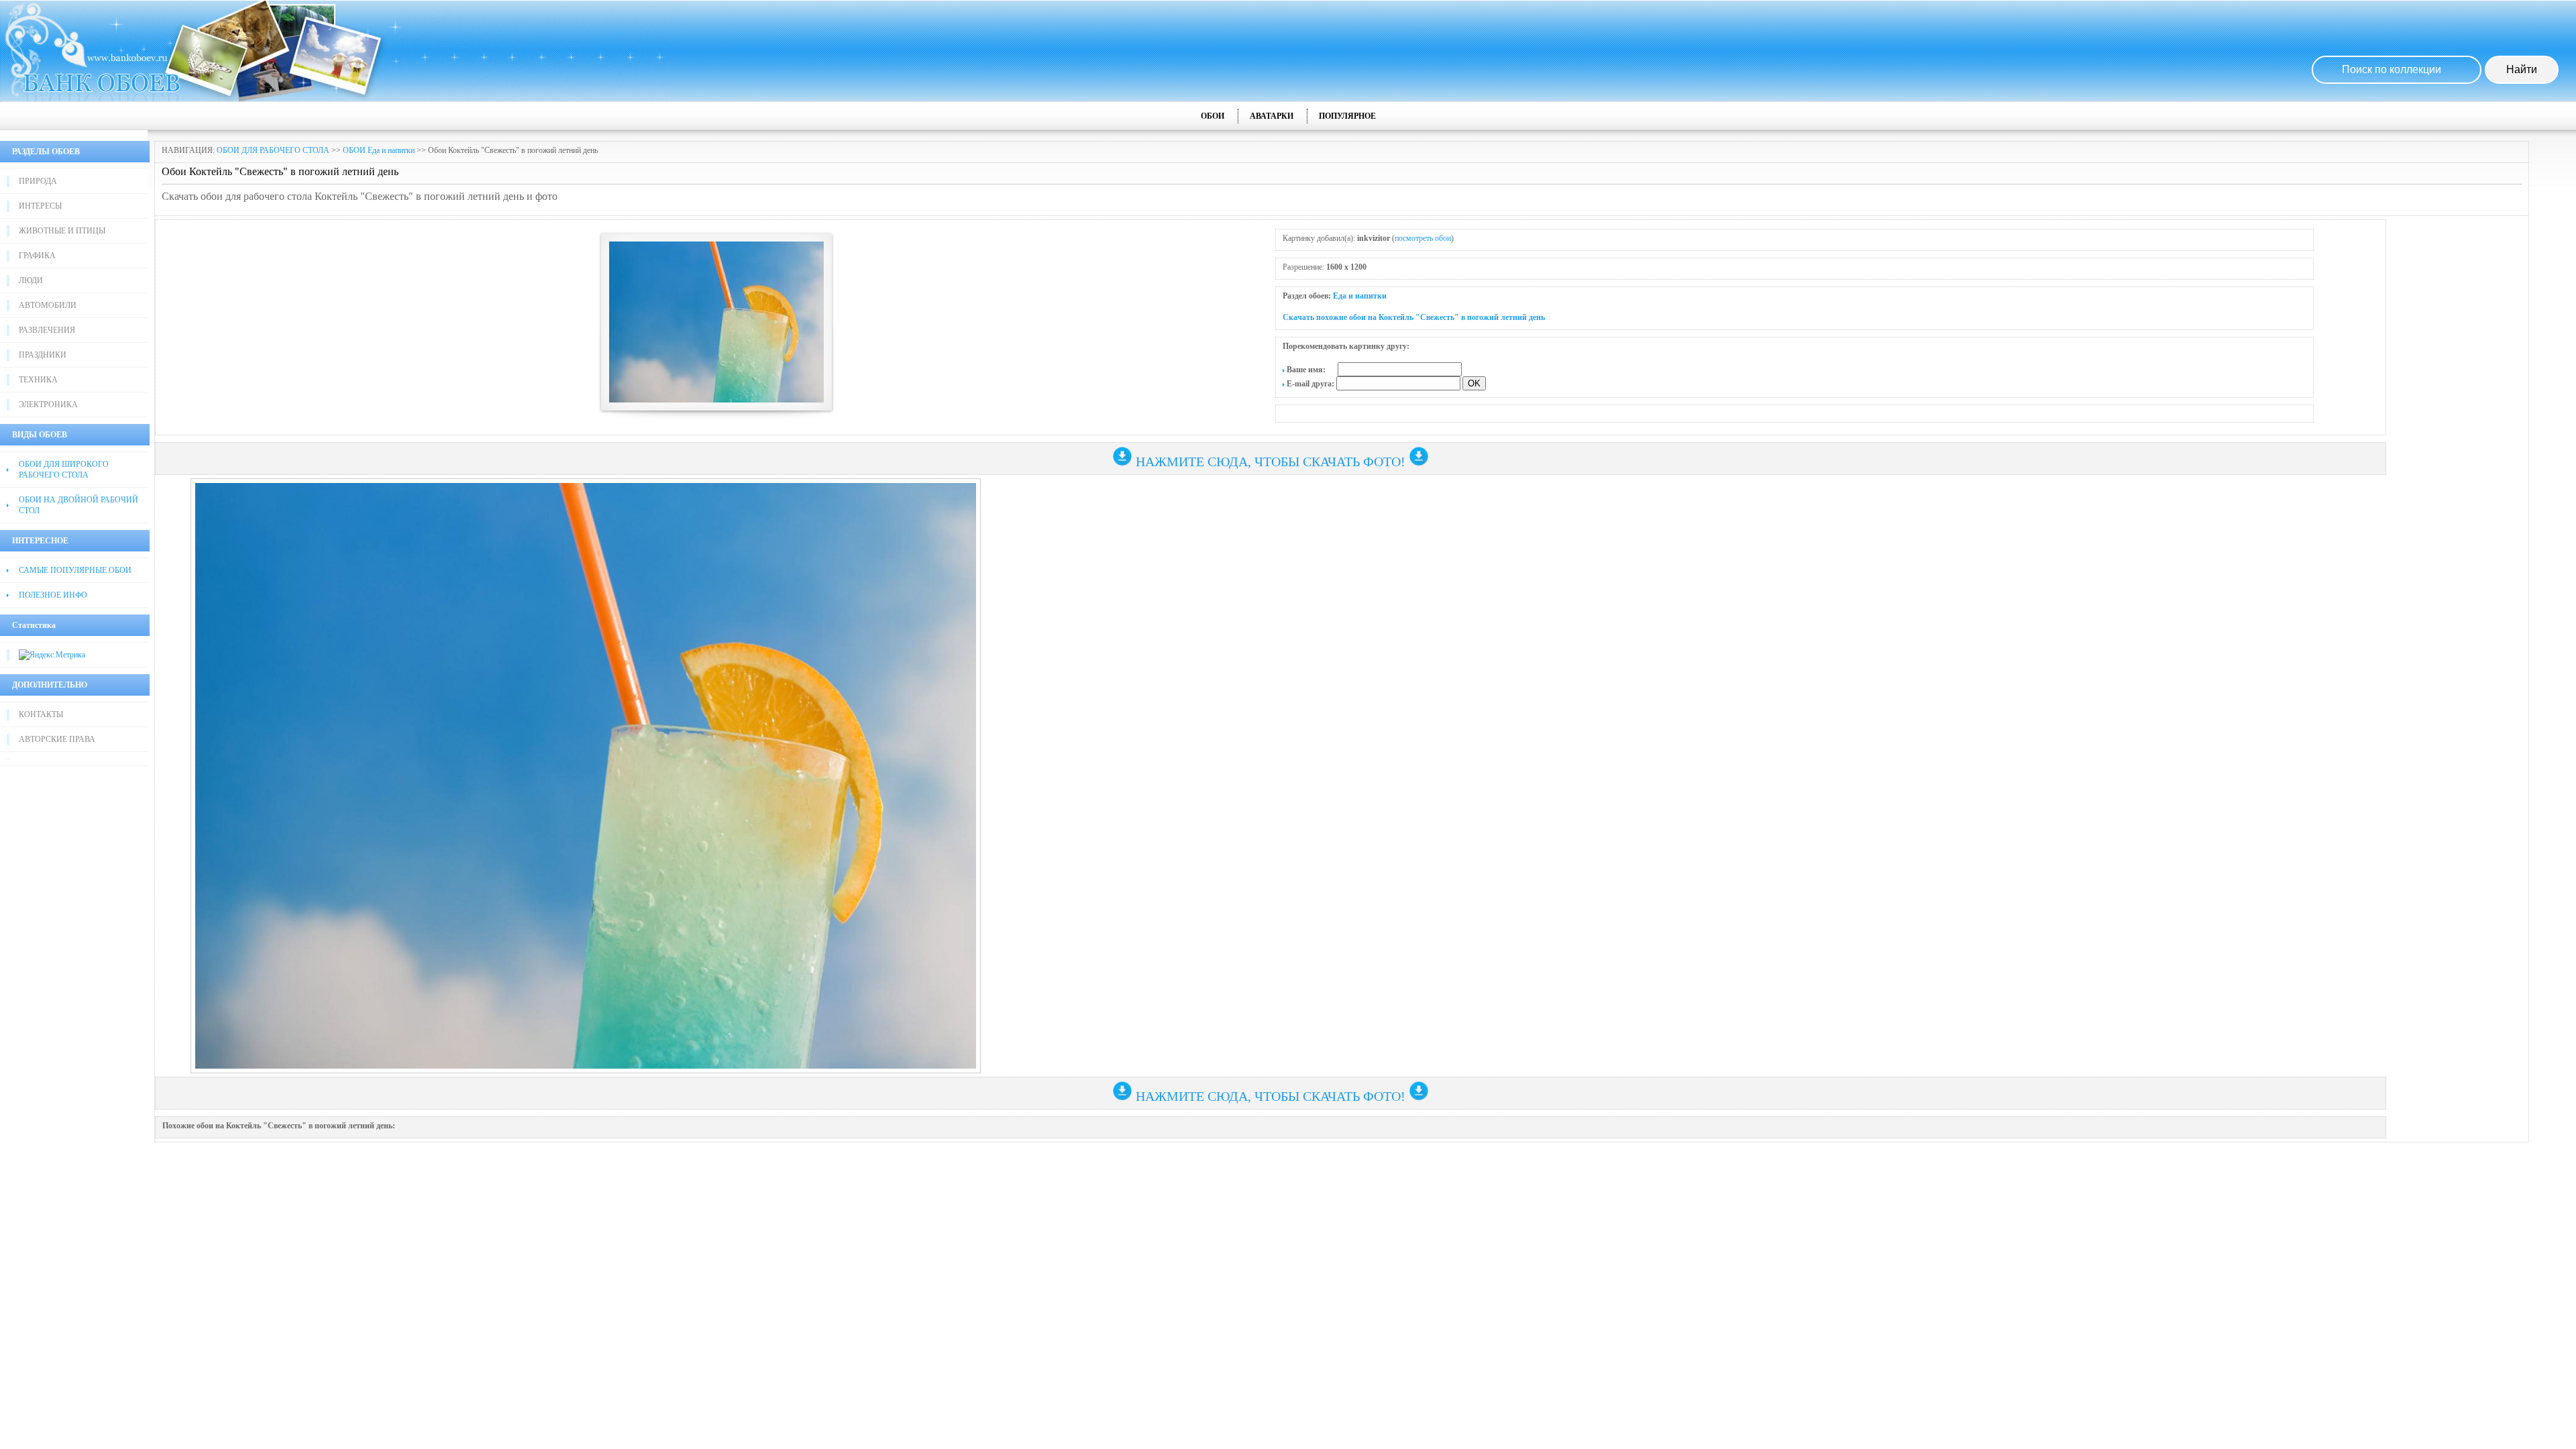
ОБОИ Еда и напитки (379, 150)
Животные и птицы (62, 231)
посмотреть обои (1423, 238)
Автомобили (48, 305)
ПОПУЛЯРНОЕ (1347, 116)
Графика (37, 256)
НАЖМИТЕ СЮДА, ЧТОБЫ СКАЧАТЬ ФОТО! (1271, 462)
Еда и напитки (1360, 296)
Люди (31, 280)
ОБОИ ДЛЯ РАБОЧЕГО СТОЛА (273, 150)
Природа (38, 181)
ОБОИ (1213, 116)
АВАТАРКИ (1272, 116)
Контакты (41, 714)
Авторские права (57, 739)
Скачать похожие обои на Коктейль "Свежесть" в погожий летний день (1414, 317)
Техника (38, 380)
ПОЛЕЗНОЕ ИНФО (53, 595)
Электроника (48, 405)
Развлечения (47, 330)
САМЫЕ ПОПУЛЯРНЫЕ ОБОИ (75, 570)
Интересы (40, 206)
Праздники (43, 355)
